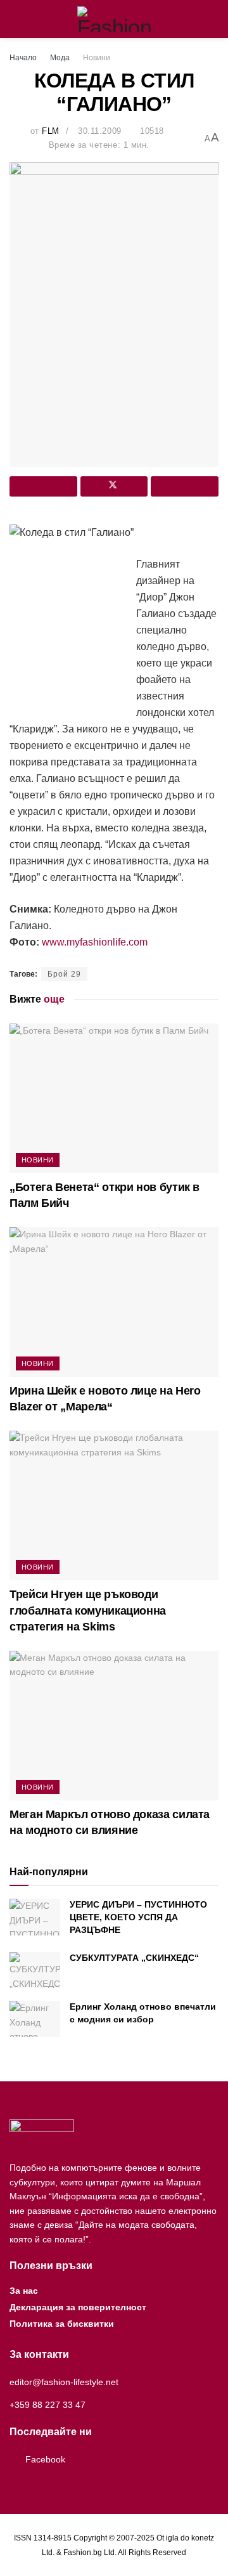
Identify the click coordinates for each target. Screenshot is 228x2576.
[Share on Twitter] (114, 486)
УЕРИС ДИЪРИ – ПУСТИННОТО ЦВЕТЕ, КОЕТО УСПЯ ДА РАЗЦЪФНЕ (138, 1917)
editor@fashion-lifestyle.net (64, 2382)
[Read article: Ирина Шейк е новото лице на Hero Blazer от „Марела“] (114, 1302)
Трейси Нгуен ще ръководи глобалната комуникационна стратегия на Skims (88, 1610)
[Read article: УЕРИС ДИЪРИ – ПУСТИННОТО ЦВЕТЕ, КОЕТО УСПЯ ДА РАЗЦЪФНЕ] (35, 1917)
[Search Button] (213, 19)
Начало (23, 58)
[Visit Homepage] (114, 19)
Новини (97, 58)
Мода (60, 58)
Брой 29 (64, 974)
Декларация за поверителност (78, 2307)
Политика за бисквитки (62, 2324)
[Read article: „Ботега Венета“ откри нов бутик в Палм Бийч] (114, 1098)
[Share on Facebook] (43, 486)
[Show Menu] (15, 19)
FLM (51, 131)
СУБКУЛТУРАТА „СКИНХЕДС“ (134, 1958)
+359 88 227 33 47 (47, 2405)
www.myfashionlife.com (95, 942)
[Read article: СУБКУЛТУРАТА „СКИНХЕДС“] (35, 1970)
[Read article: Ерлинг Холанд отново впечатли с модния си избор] (35, 2019)
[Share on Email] (185, 486)
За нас (24, 2291)
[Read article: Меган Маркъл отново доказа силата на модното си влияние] (114, 1726)
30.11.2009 (99, 131)
